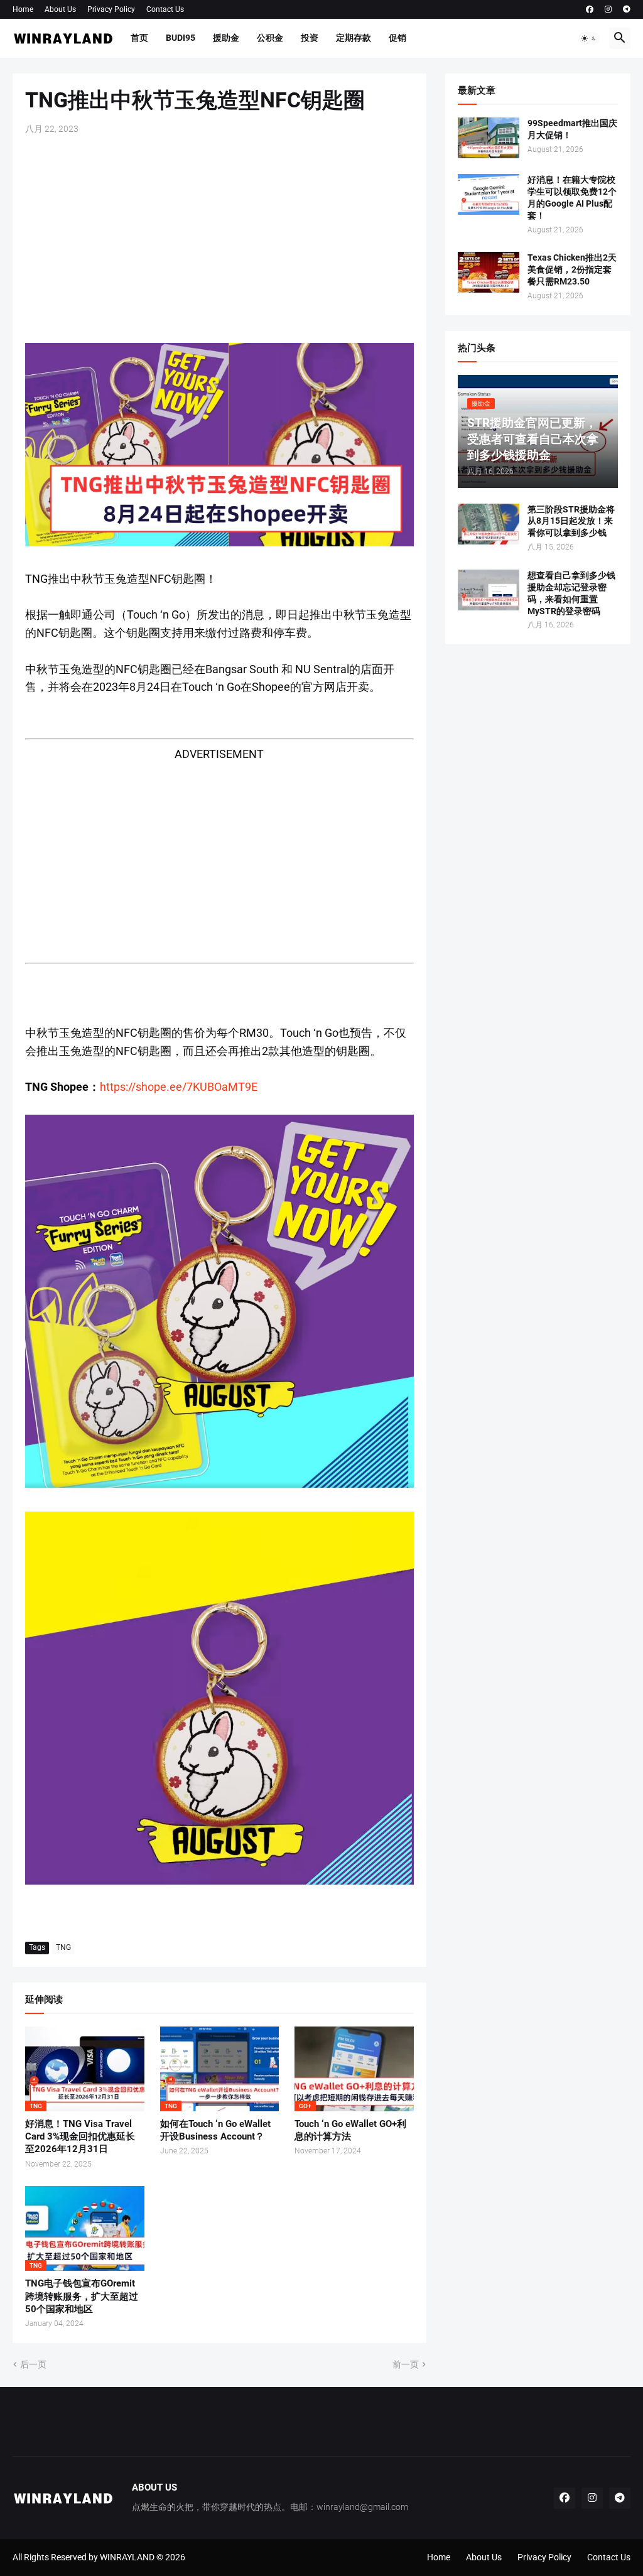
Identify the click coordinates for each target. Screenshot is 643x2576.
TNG (63, 1947)
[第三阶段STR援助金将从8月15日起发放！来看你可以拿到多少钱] (489, 524)
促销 (397, 38)
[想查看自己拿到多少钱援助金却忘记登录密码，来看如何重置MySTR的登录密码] (489, 590)
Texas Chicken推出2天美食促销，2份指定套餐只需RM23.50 (572, 269)
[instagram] (608, 9)
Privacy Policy (111, 9)
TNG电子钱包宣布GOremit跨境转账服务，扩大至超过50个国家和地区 (82, 2296)
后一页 (33, 2364)
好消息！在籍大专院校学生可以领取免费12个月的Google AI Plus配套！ (572, 198)
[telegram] (627, 9)
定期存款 (354, 38)
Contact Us (165, 9)
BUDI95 (181, 38)
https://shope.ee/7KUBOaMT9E (179, 1087)
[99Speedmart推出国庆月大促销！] (489, 138)
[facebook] (590, 9)
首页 (139, 38)
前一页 (406, 2364)
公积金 (270, 38)
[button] (589, 38)
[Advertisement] (219, 239)
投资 (310, 38)
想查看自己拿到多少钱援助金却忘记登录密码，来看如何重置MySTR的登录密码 (571, 593)
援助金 (226, 38)
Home (23, 9)
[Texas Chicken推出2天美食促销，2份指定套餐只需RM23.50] (489, 272)
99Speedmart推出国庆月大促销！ (572, 129)
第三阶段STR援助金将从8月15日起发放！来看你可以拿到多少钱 (571, 521)
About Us (60, 9)
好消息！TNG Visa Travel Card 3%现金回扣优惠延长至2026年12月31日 (80, 2137)
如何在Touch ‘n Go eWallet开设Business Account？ (215, 2130)
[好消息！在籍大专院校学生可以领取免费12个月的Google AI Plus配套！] (489, 194)
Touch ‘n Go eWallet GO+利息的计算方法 (350, 2130)
